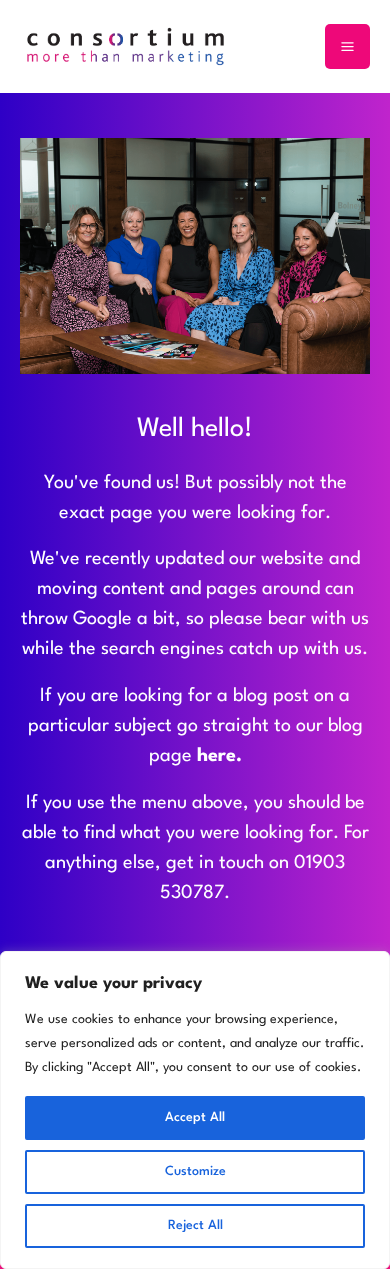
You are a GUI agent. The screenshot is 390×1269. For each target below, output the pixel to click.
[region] (195, 1110)
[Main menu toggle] (347, 46)
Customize (195, 1171)
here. (219, 756)
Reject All (195, 1225)
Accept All (195, 1117)
